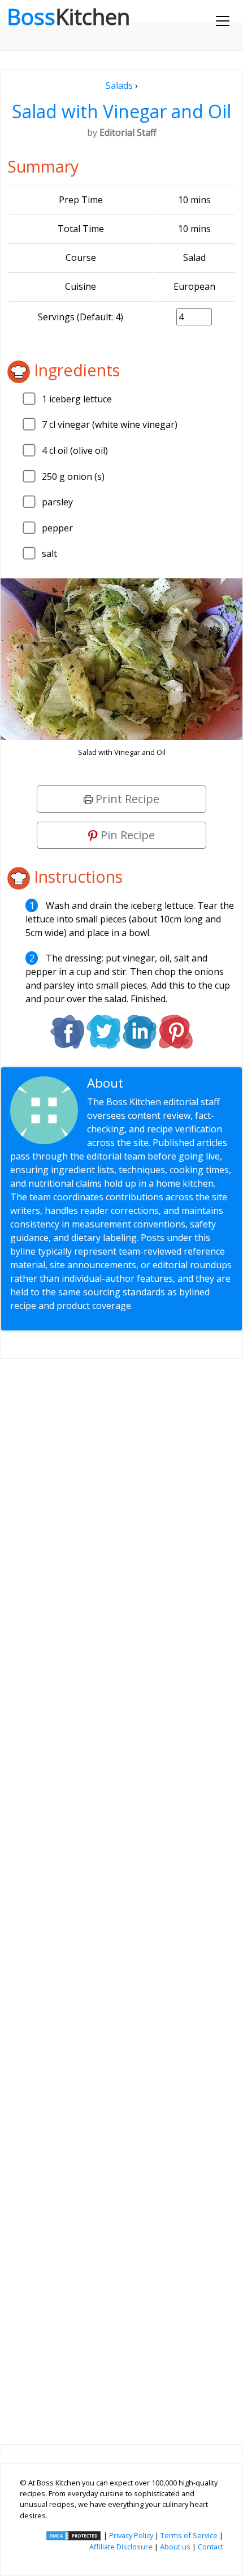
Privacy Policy (131, 2535)
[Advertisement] (121, 1892)
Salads (119, 85)
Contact (211, 2547)
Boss (68, 16)
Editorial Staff (167, 1083)
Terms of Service (189, 2535)
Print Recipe (126, 799)
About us (175, 2547)
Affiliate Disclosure (121, 2547)
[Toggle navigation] (223, 21)
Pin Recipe (126, 835)
